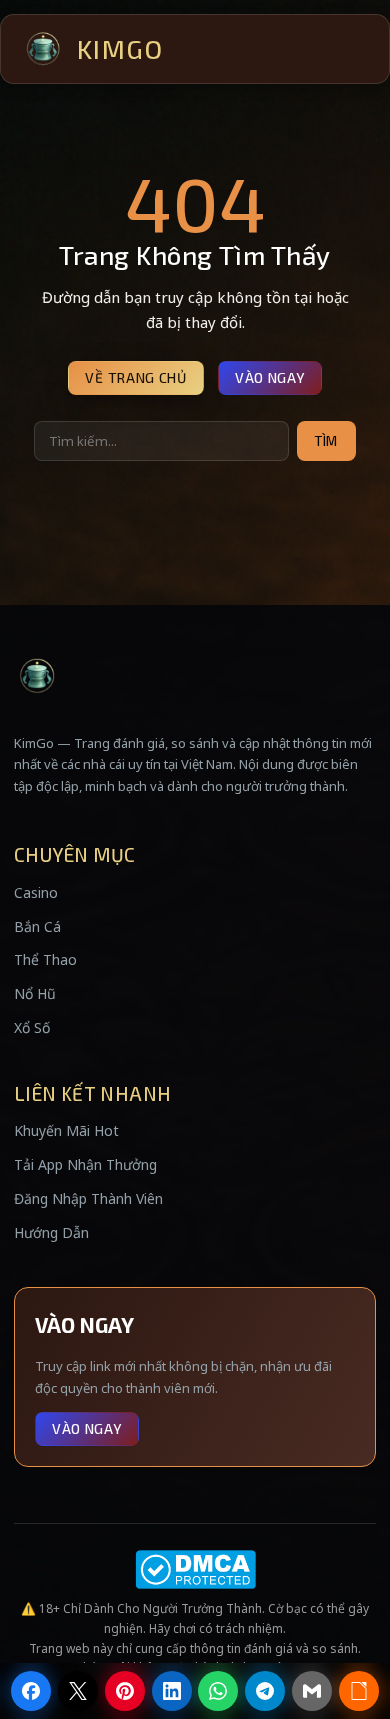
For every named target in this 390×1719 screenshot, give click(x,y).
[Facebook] (31, 1691)
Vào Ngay (270, 377)
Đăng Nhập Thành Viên (88, 1198)
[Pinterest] (125, 1691)
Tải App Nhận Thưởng (85, 1164)
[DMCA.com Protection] (195, 1569)
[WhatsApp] (218, 1691)
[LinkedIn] (172, 1691)
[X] (78, 1691)
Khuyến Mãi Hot (66, 1130)
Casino (36, 892)
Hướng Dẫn (51, 1232)
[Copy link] (359, 1691)
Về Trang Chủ (135, 377)
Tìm (326, 441)
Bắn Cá (37, 926)
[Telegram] (265, 1691)
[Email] (312, 1691)
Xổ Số (32, 1027)
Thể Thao (45, 959)
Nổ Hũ (35, 993)
